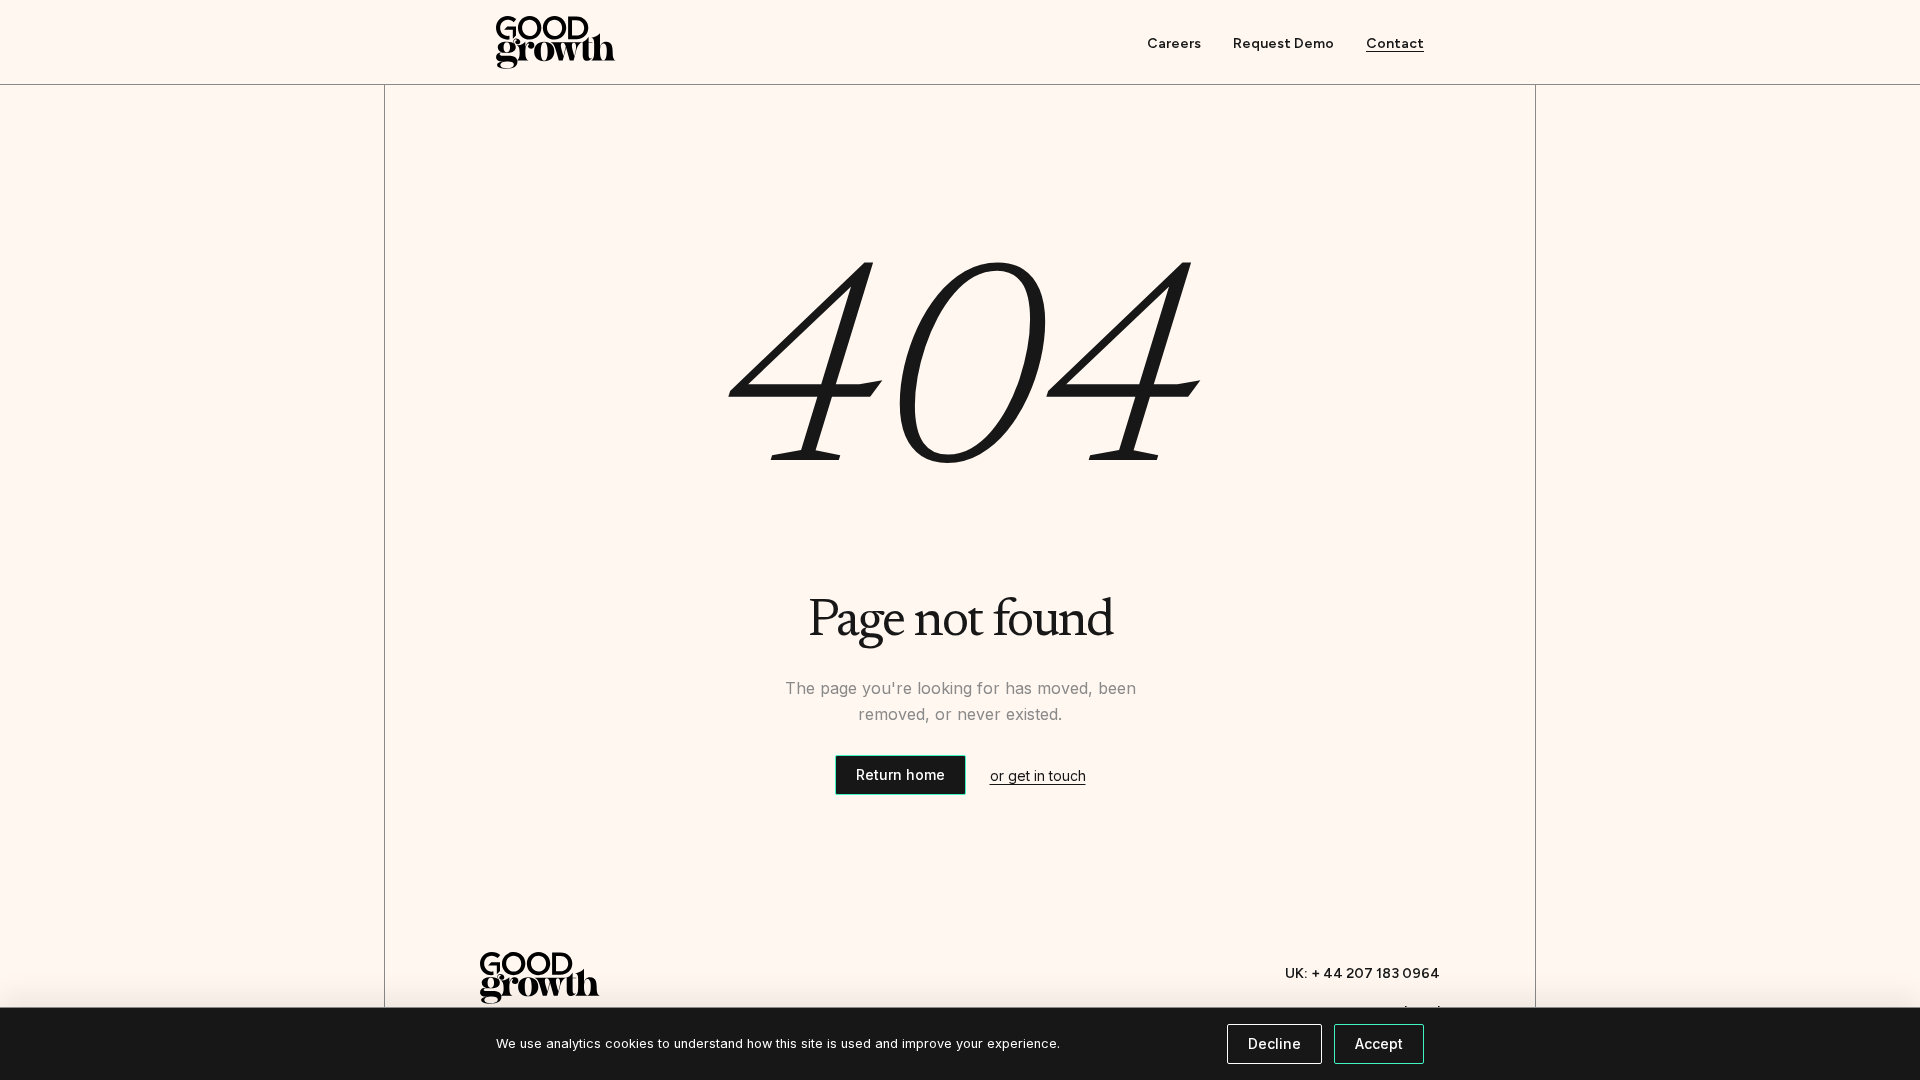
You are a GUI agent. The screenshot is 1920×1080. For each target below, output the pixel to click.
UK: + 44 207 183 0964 (1362, 973)
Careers (1174, 43)
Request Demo (1283, 43)
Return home (900, 774)
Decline (1274, 1043)
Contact (1395, 43)
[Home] (556, 42)
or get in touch (1038, 775)
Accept (1379, 1043)
